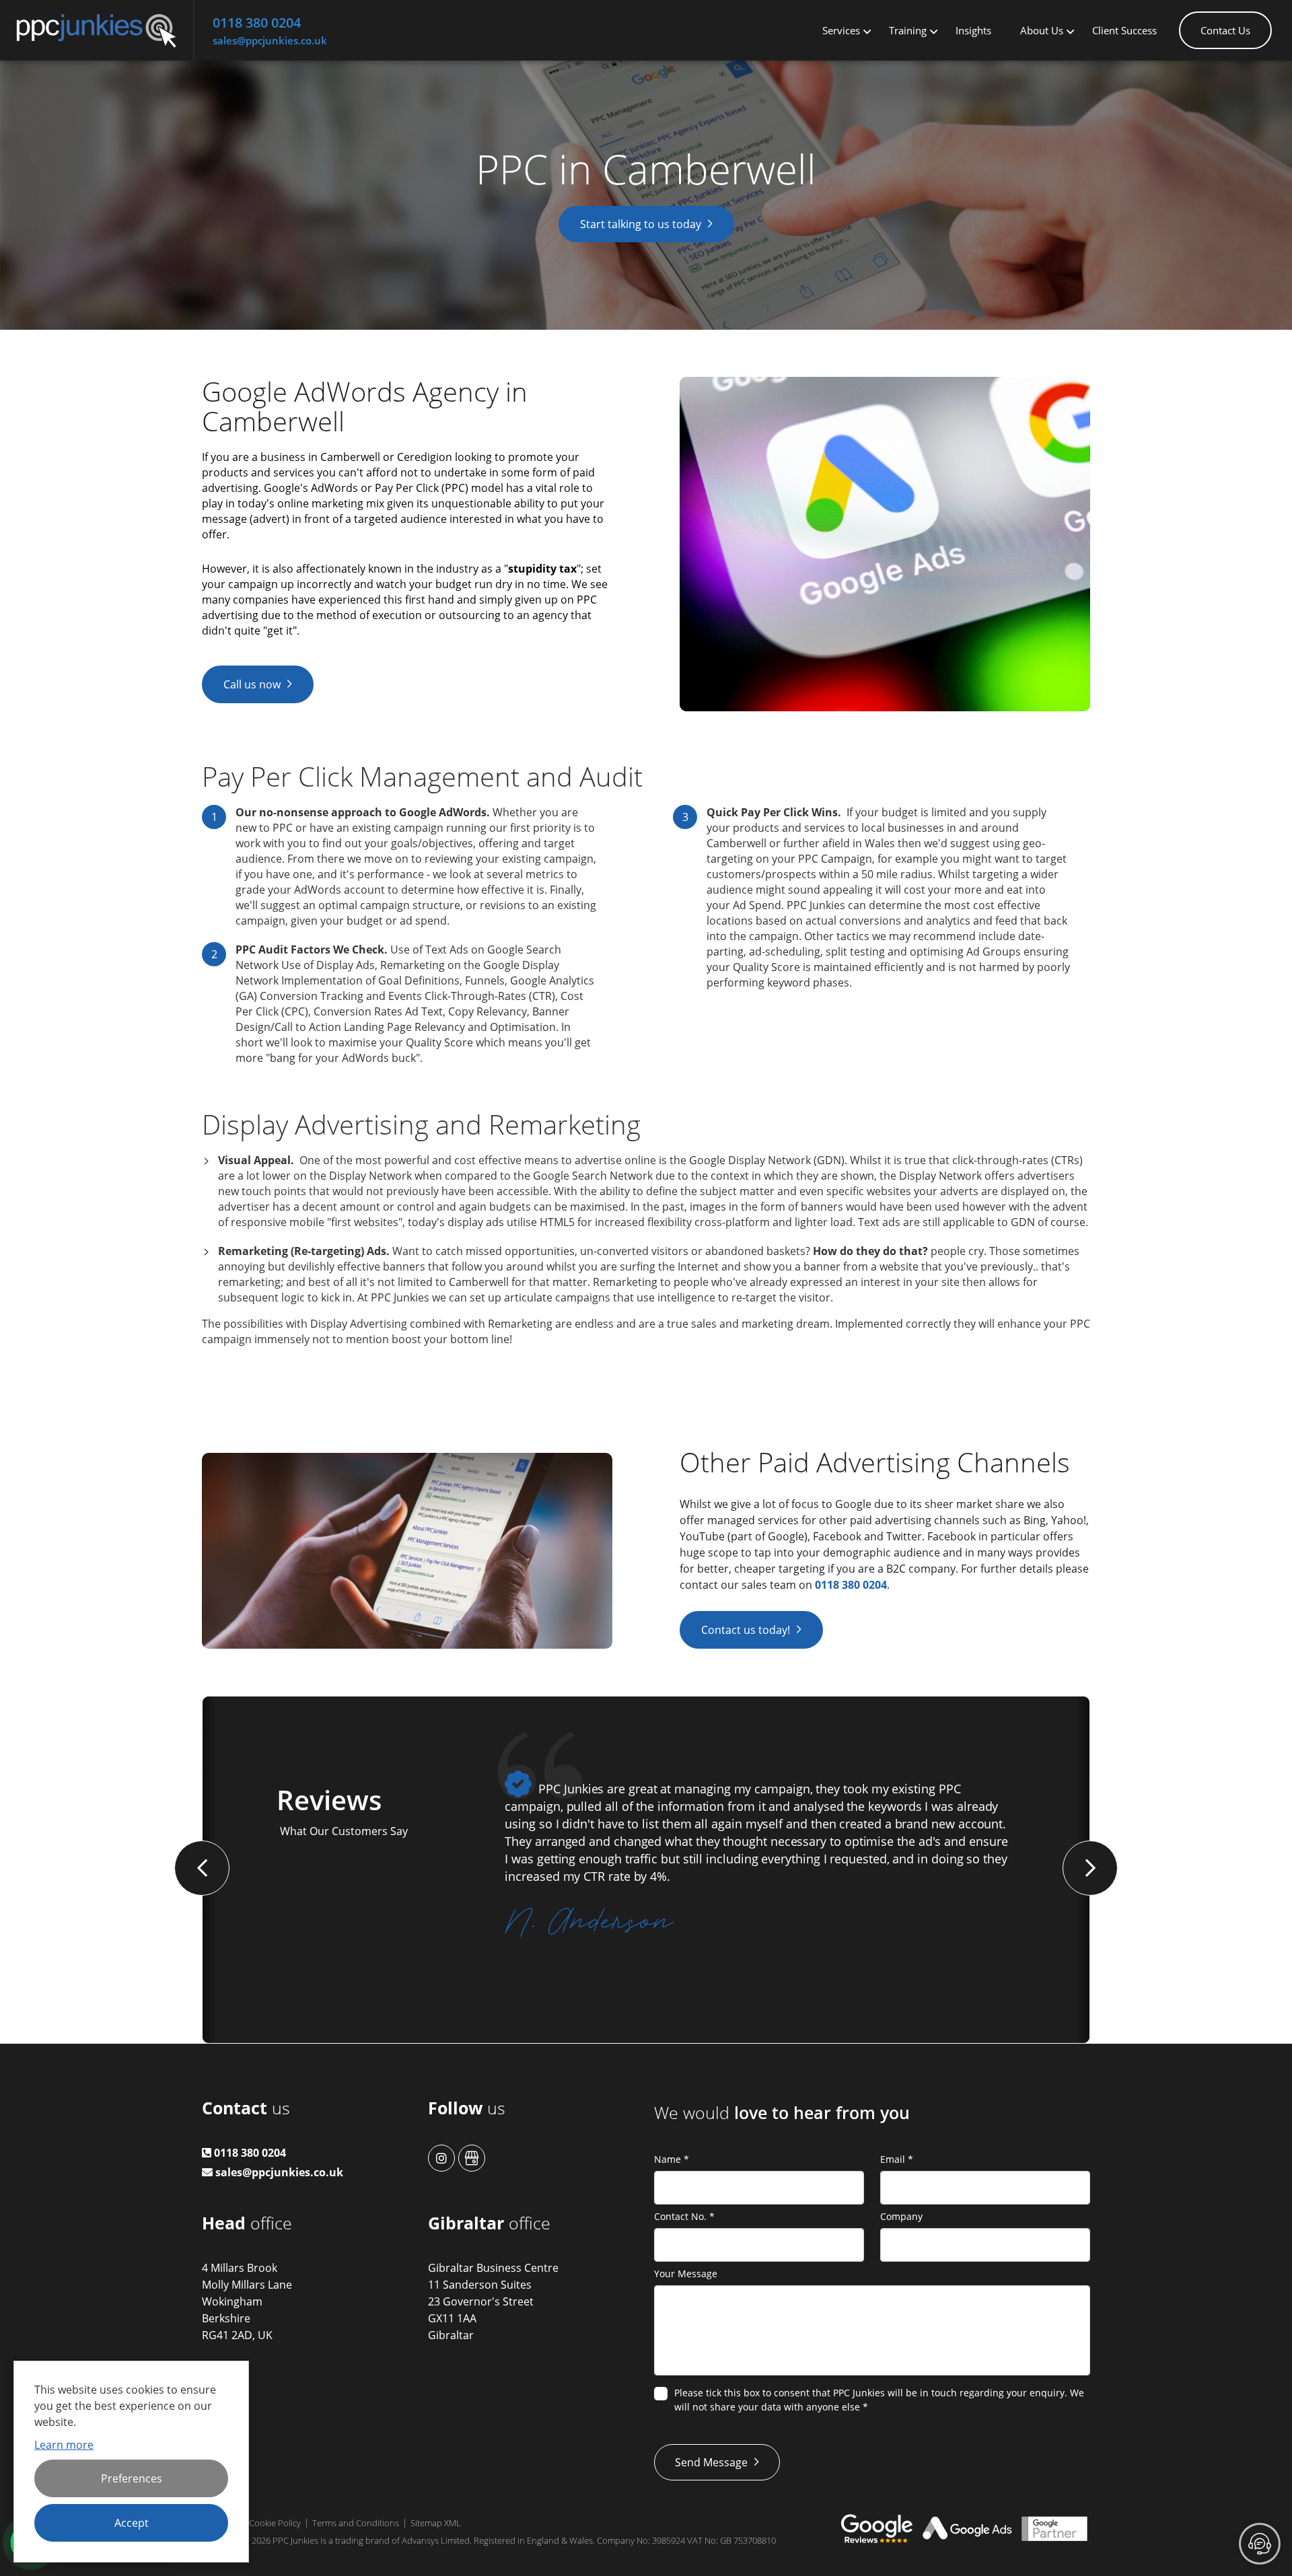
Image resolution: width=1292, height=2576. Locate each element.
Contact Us (1225, 30)
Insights (973, 30)
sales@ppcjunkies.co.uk (270, 40)
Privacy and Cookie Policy (251, 2523)
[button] (202, 1868)
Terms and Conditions (356, 2523)
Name (672, 2159)
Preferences (132, 2478)
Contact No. (684, 2216)
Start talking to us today (641, 224)
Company (901, 2216)
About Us (1042, 30)
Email (897, 2159)
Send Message (711, 2462)
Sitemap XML (436, 2523)
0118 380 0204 (257, 23)
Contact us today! (746, 1630)
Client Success (1124, 30)
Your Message (686, 2274)
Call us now (252, 684)
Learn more (64, 2445)
